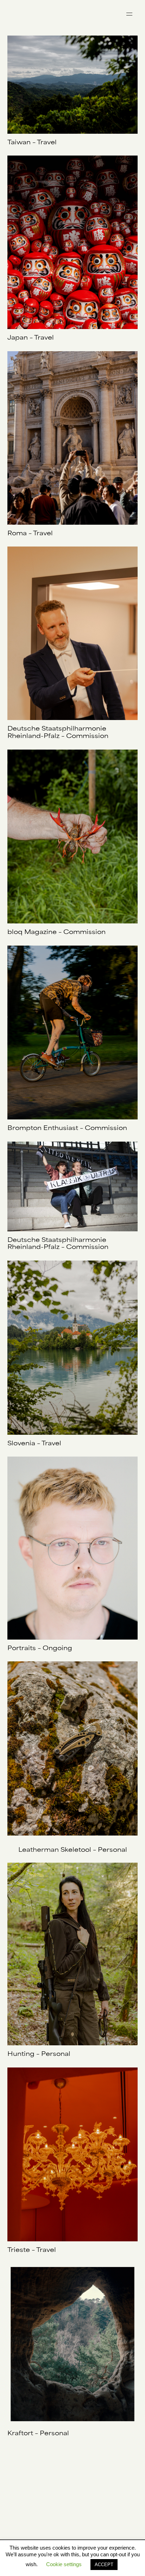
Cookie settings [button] (64, 2564)
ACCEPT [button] (104, 2565)
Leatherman (39, 1850)
